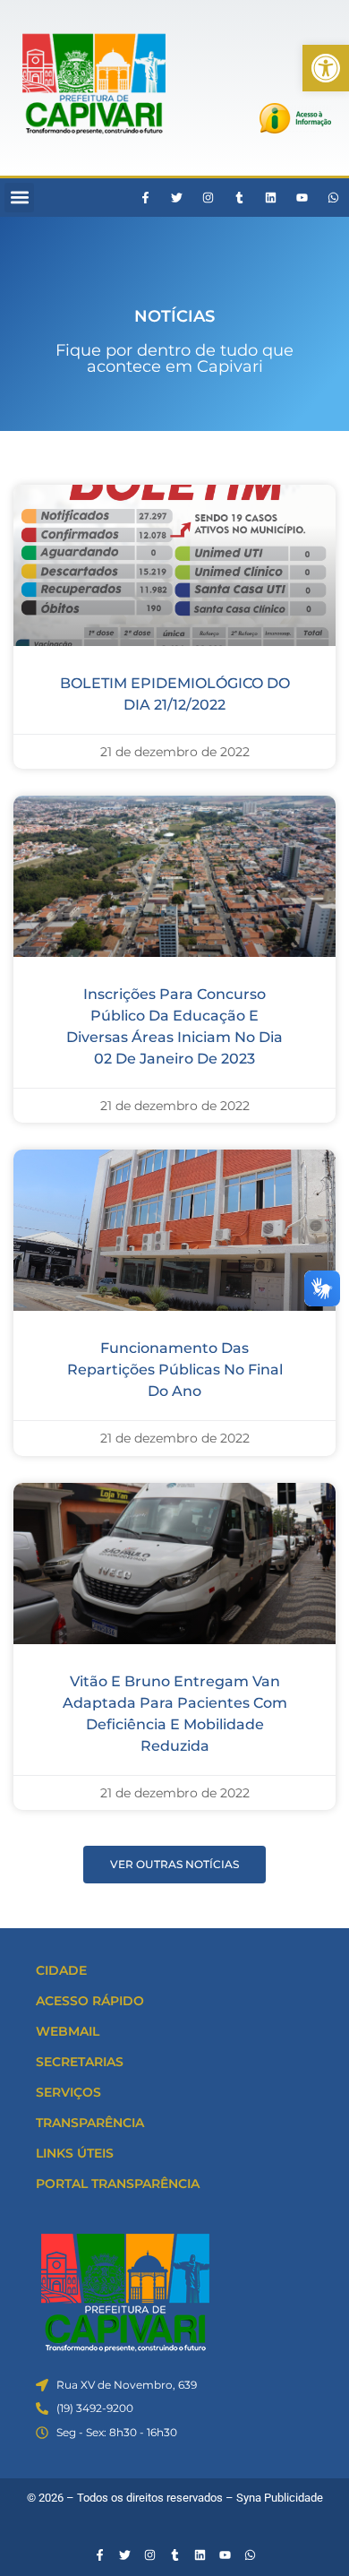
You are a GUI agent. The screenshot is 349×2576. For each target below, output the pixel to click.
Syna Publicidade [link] (280, 2498)
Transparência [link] (90, 2123)
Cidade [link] (61, 1970)
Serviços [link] (68, 2092)
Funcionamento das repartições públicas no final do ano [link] (175, 1370)
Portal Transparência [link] (118, 2184)
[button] (19, 198)
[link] (326, 68)
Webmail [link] (68, 2031)
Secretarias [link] (80, 2062)
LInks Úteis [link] (75, 2153)
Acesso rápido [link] (90, 2001)
